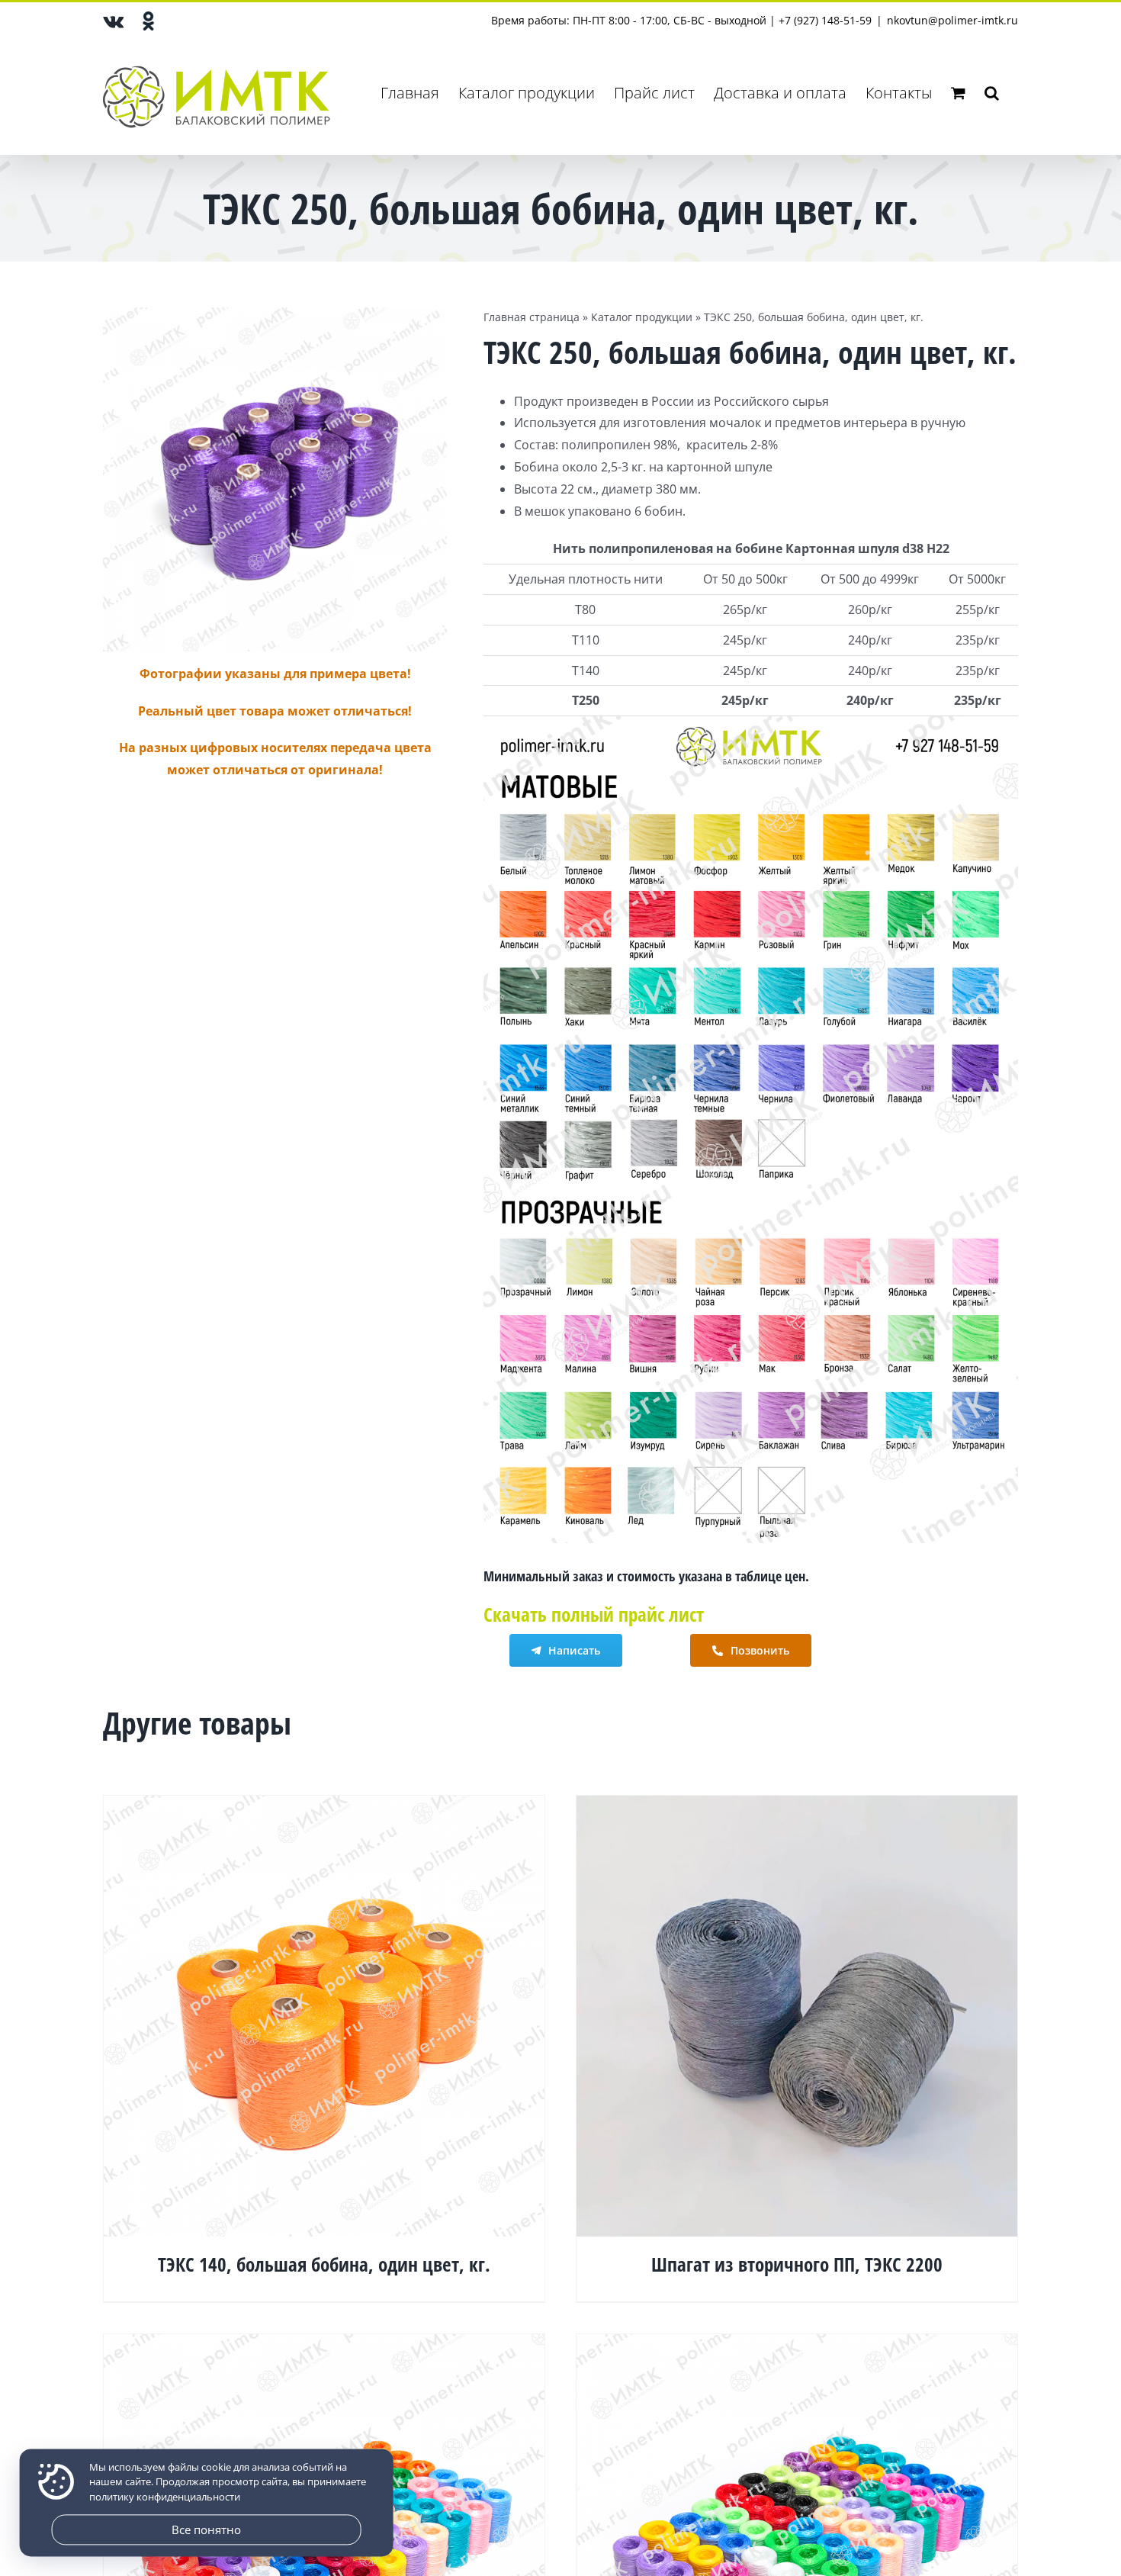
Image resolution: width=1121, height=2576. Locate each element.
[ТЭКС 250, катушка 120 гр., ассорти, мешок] (324, 2345)
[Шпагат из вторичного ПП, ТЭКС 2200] (797, 1806)
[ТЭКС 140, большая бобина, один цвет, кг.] (324, 1806)
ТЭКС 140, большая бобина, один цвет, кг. (324, 2264)
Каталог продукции (642, 317)
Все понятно (206, 2529)
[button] (992, 93)
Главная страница (532, 317)
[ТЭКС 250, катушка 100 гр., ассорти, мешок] (797, 2345)
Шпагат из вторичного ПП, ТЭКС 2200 (797, 2264)
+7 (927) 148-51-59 (825, 20)
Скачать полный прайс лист (594, 1614)
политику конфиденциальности (165, 2497)
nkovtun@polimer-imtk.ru (952, 20)
